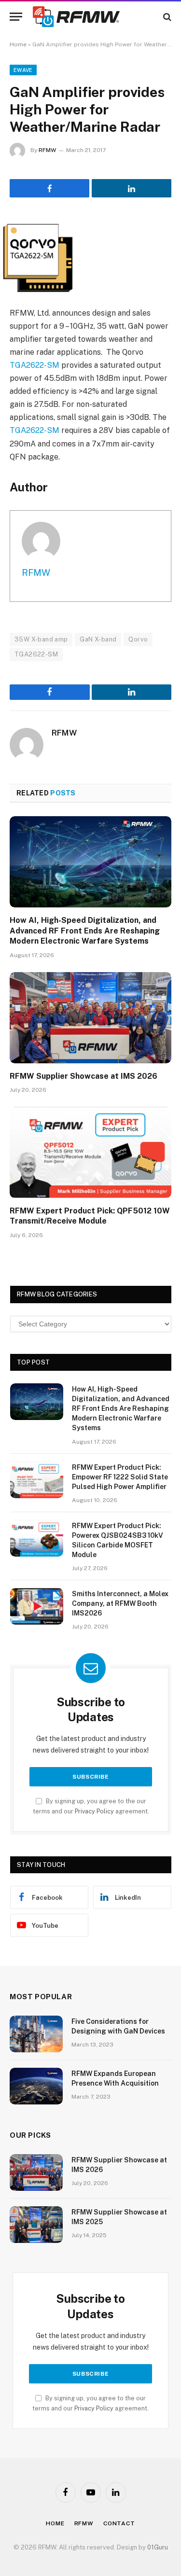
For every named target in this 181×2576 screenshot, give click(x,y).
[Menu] (16, 17)
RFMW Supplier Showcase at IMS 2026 (84, 1076)
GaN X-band (98, 639)
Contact (119, 2523)
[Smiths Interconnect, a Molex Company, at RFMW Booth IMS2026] (37, 1606)
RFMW (47, 150)
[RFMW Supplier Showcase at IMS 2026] (90, 1017)
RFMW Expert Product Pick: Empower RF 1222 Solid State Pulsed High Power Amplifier (120, 1477)
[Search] (166, 17)
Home (18, 44)
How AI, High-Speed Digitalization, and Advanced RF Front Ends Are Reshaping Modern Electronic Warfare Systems (85, 931)
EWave (23, 70)
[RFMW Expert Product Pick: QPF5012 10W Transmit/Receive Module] (90, 1152)
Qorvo (138, 639)
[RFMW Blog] (91, 17)
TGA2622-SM (35, 365)
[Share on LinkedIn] (132, 188)
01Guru (158, 2547)
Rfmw (84, 2523)
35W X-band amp (41, 639)
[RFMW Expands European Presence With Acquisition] (36, 2086)
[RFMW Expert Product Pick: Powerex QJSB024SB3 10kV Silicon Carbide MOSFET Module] (37, 1538)
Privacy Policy (94, 1811)
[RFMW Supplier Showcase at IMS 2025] (36, 2225)
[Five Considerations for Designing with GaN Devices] (36, 2034)
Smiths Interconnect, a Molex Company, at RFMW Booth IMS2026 (120, 1603)
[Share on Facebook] (49, 188)
